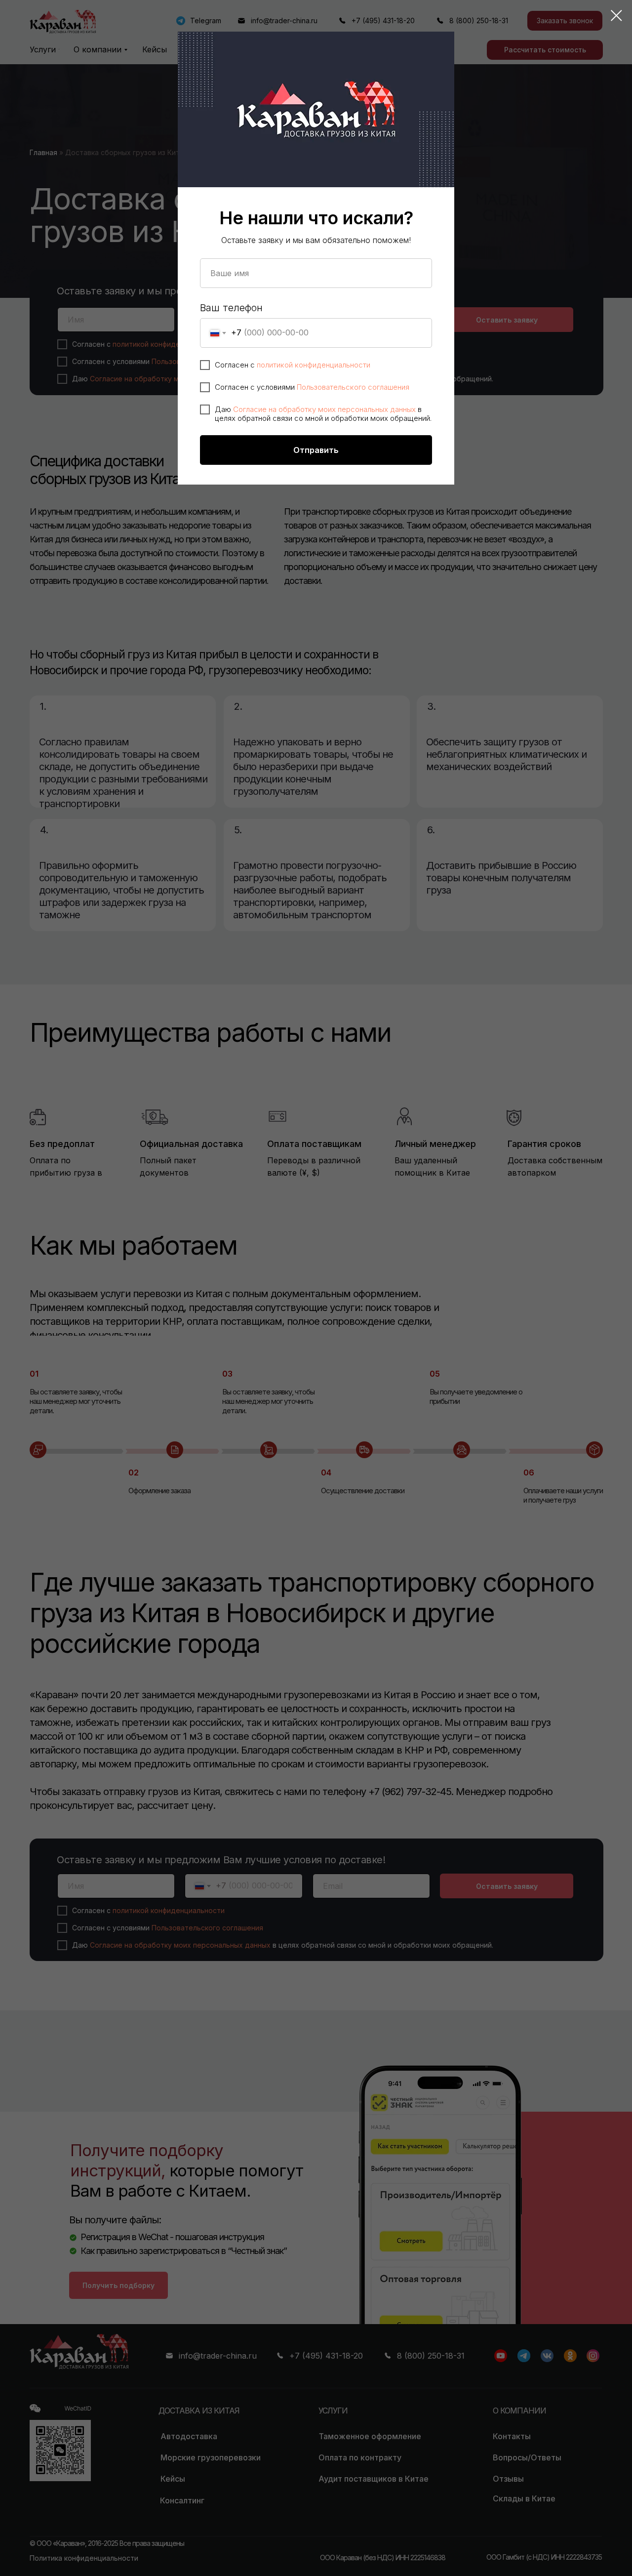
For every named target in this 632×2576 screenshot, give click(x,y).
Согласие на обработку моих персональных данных (324, 409)
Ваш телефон (231, 308)
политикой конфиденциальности (314, 365)
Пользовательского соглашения (353, 387)
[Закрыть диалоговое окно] (616, 16)
